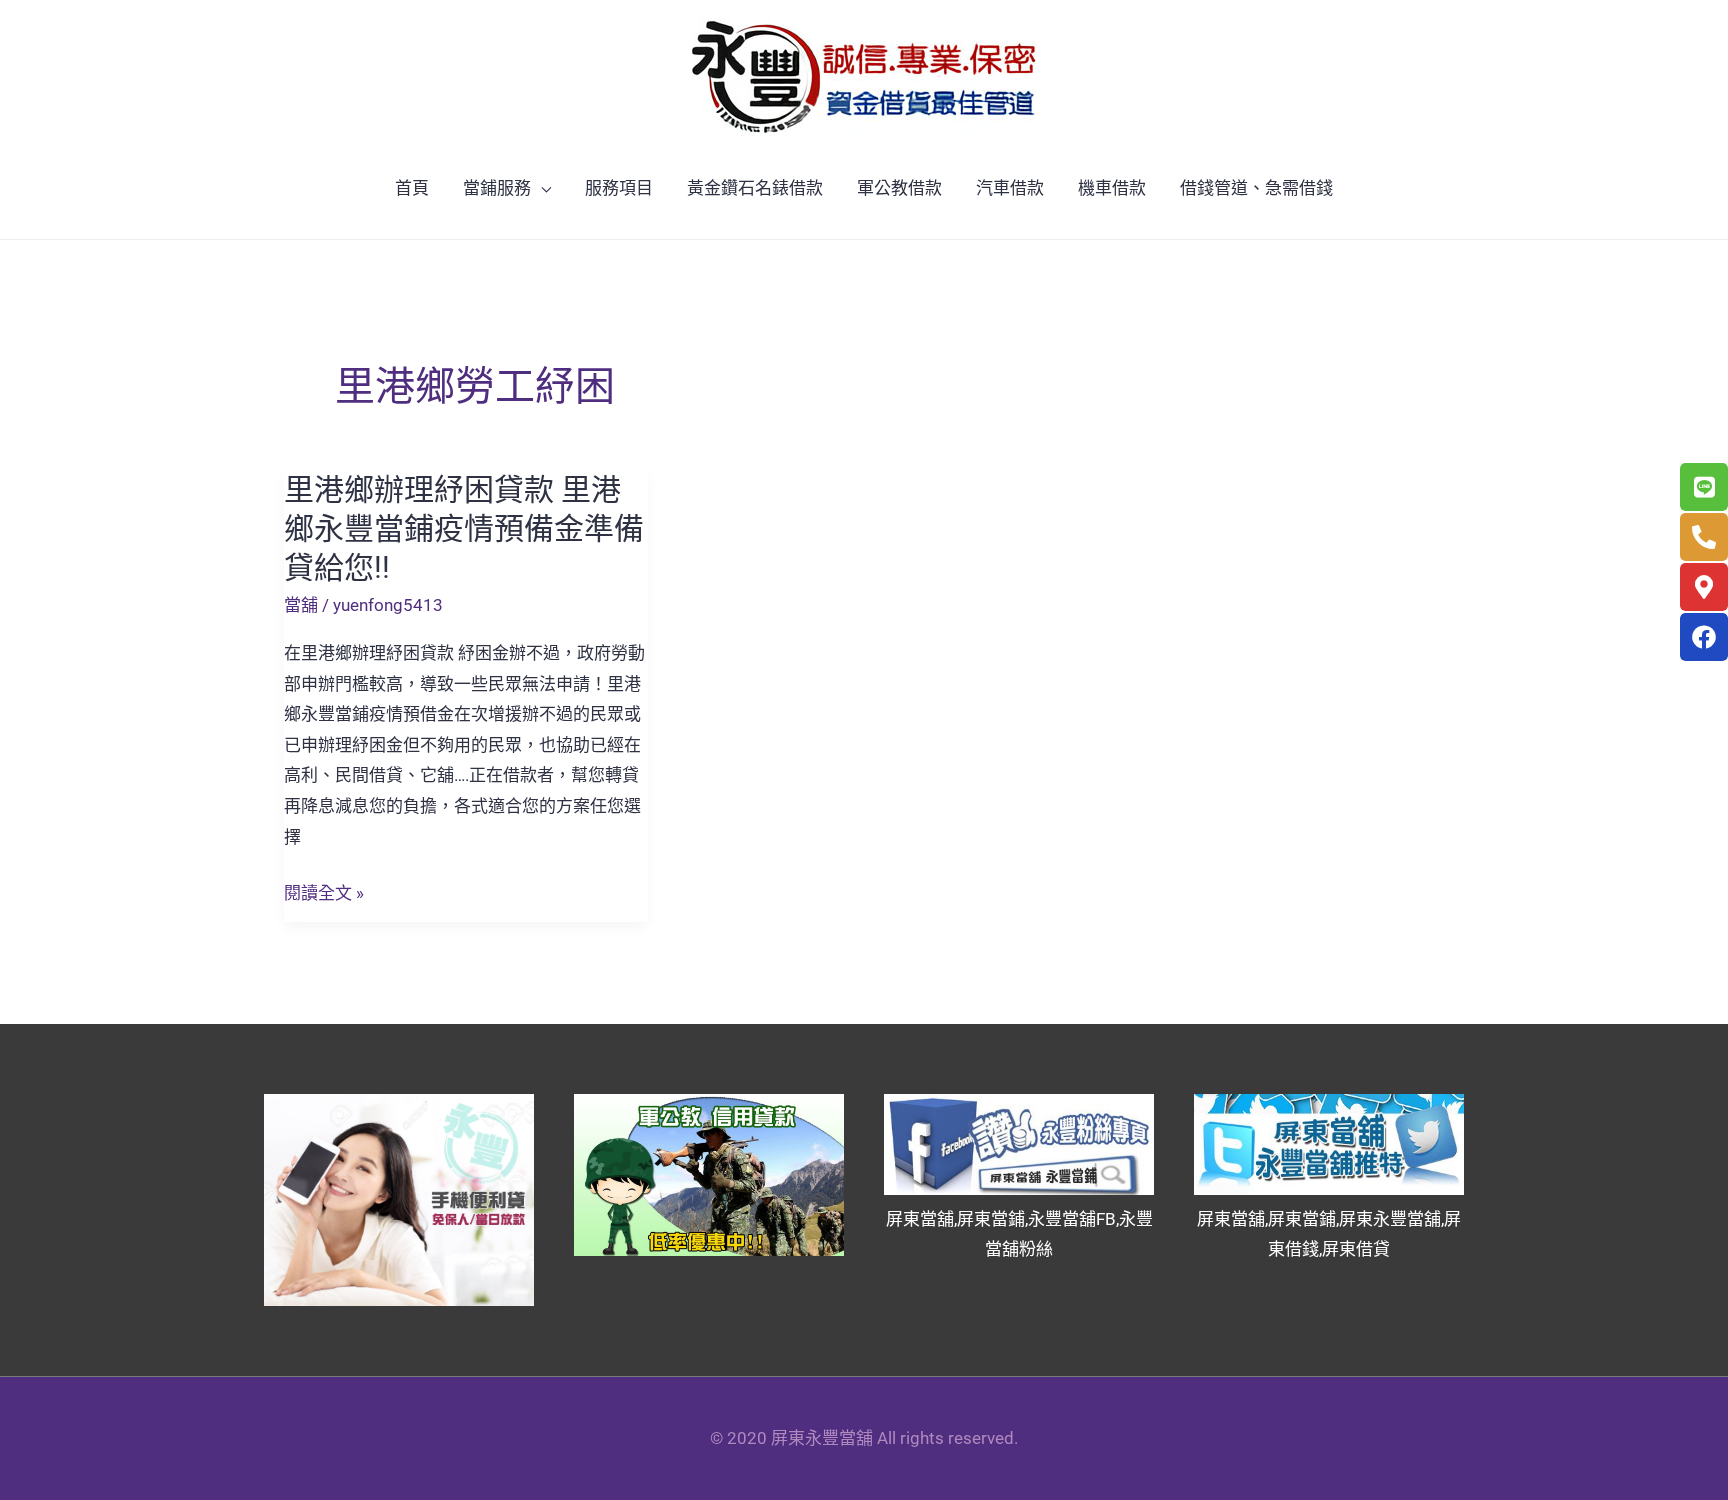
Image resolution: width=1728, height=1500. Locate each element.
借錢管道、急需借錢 (1256, 188)
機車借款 (1112, 188)
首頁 (412, 188)
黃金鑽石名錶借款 (755, 188)
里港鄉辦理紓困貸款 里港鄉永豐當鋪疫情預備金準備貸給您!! (464, 528)
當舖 (301, 605)
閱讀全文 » (324, 893)
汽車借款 (1010, 188)
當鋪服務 (497, 188)
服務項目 (619, 188)
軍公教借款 (899, 188)
